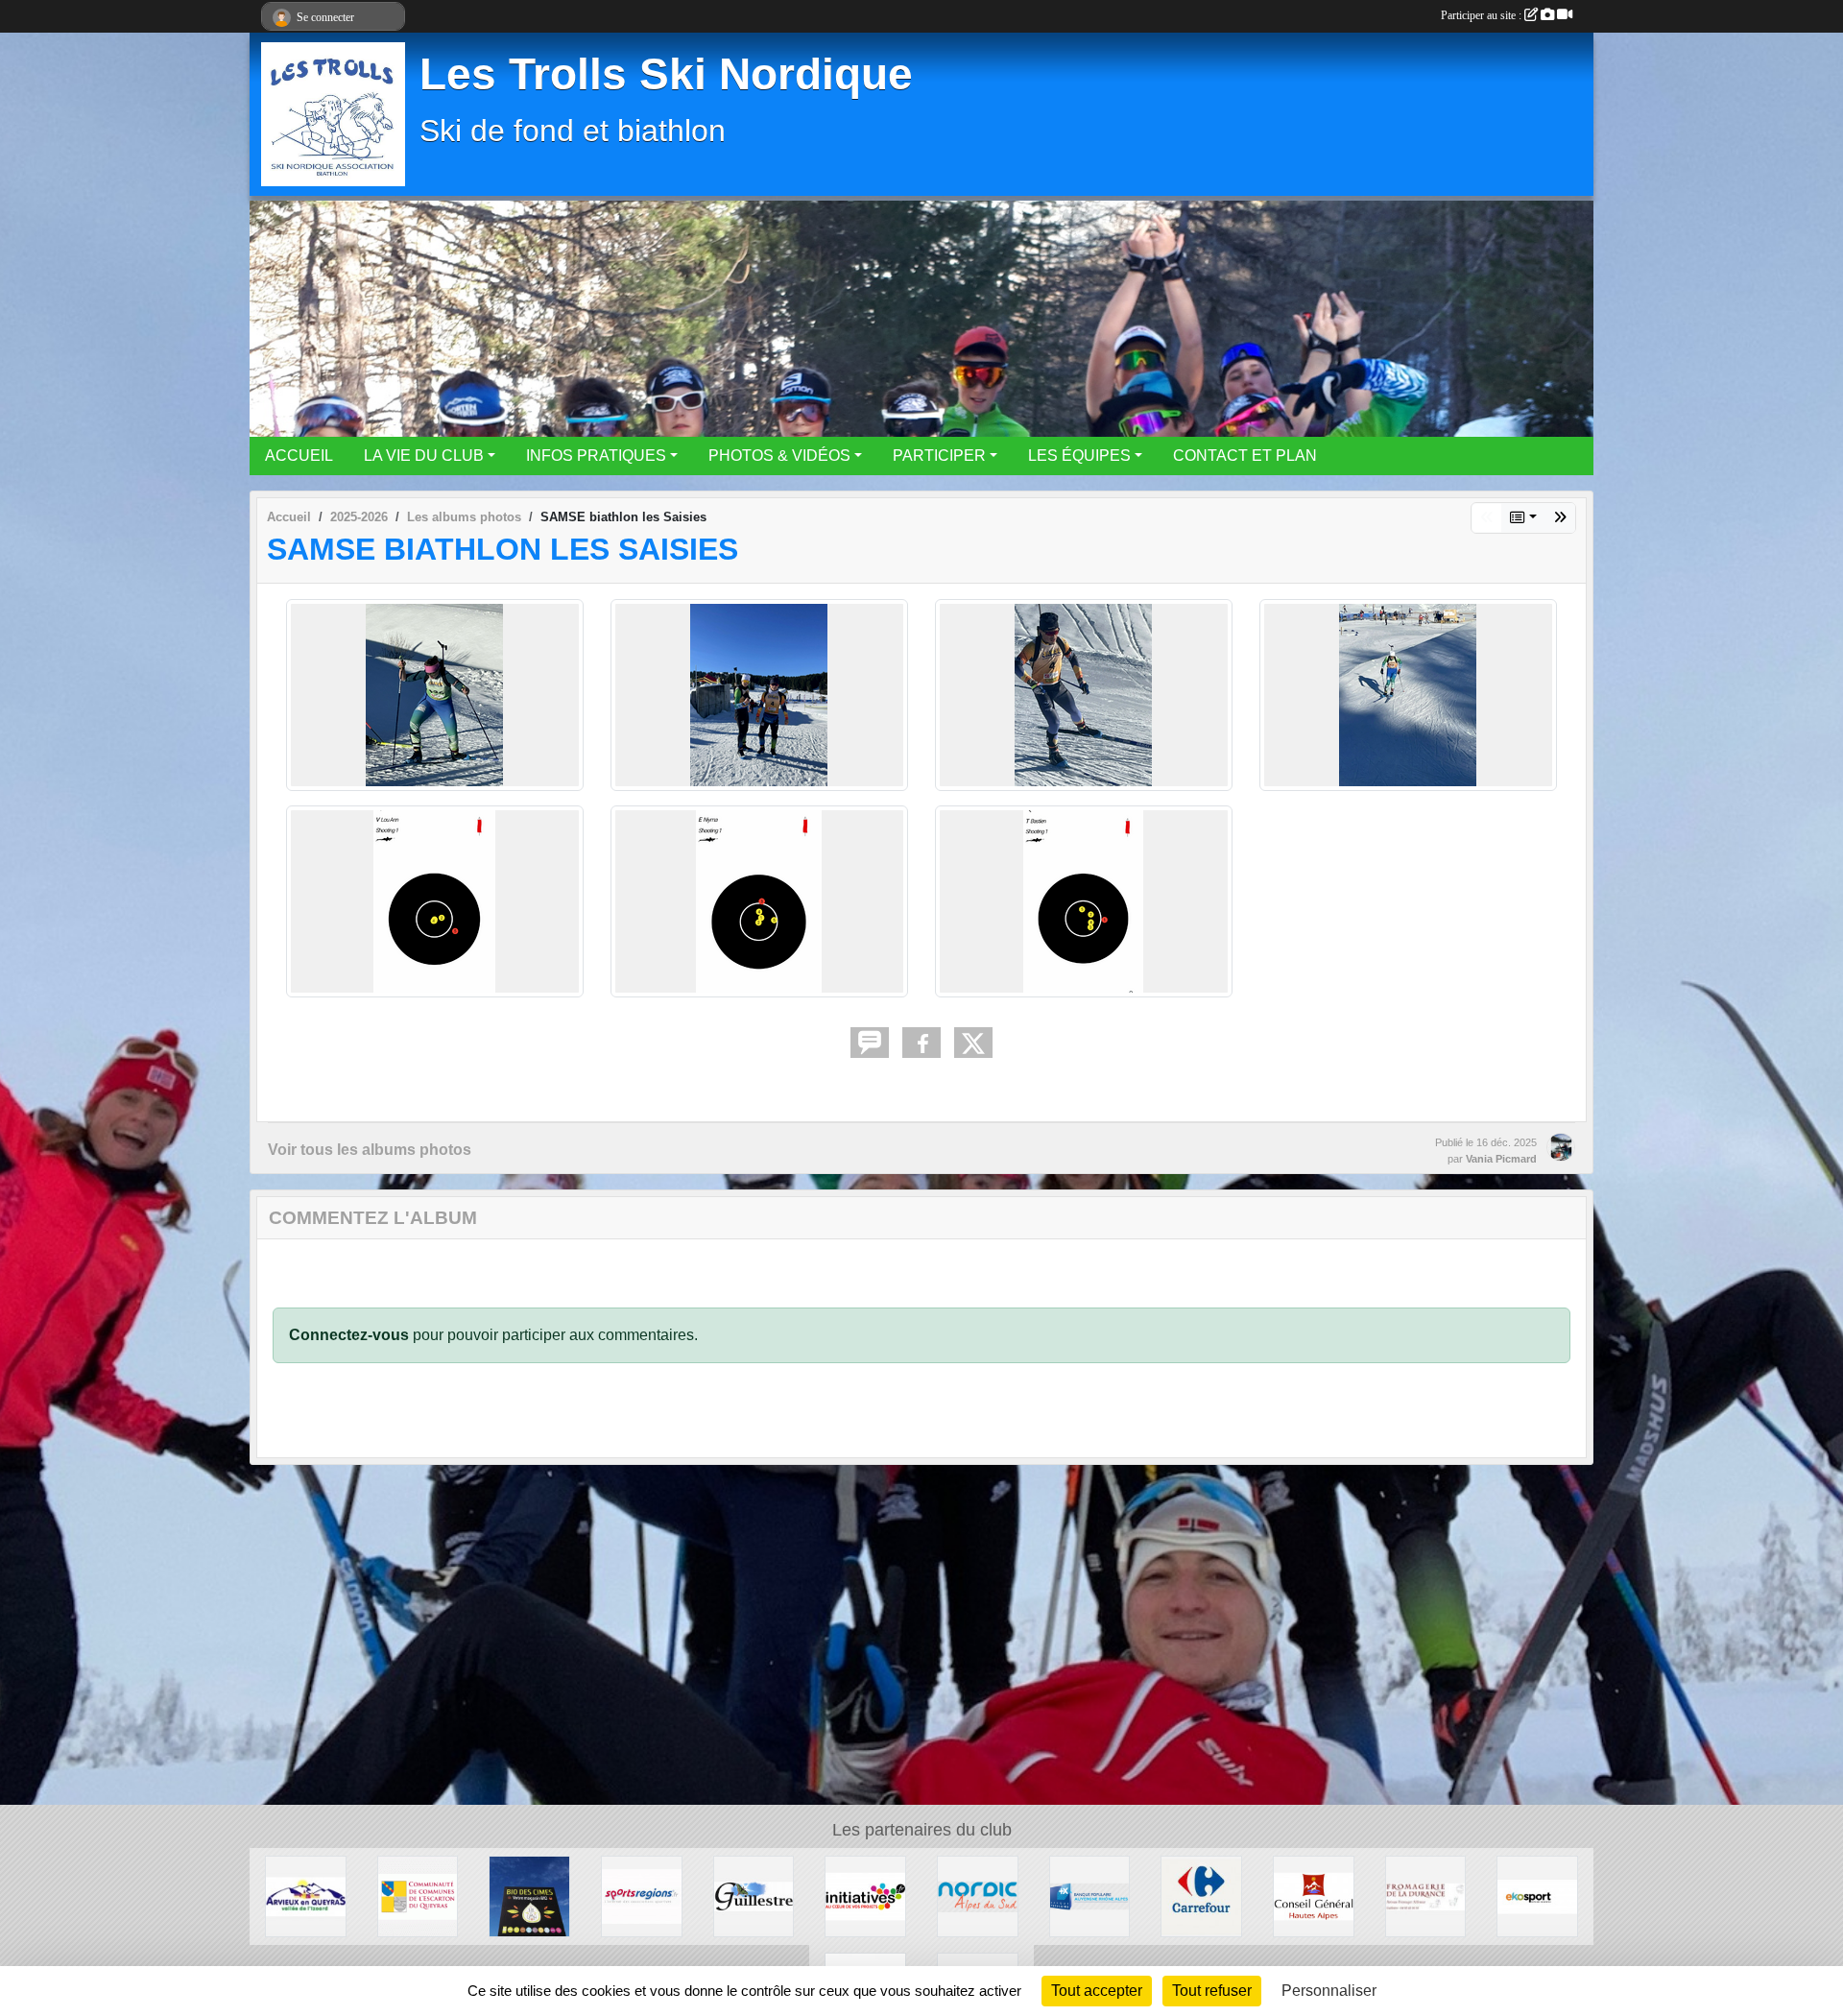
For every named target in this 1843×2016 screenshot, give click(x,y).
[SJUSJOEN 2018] (1560, 518)
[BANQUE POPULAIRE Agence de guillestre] (1090, 1896)
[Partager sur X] (973, 1043)
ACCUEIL (299, 456)
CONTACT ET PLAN (1245, 456)
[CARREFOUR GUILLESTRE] (1201, 1896)
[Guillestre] (754, 1896)
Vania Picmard (1501, 1159)
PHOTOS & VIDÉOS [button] (779, 456)
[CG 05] (1314, 1896)
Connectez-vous (349, 1335)
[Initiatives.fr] (865, 1896)
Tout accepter (1097, 1991)
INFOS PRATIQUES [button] (596, 456)
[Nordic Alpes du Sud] (978, 1896)
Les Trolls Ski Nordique (666, 74)
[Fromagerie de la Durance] (1426, 1896)
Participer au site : (1483, 15)
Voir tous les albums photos (370, 1150)
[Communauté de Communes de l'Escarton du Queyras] (418, 1896)
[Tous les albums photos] (1523, 518)
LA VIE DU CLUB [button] (424, 456)
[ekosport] (1537, 1896)
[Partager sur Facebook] (921, 1043)
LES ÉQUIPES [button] (1079, 456)
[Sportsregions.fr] (642, 1896)
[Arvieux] (306, 1896)
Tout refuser (1212, 1991)
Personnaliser (1329, 1991)
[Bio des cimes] (529, 1896)
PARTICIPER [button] (939, 456)
